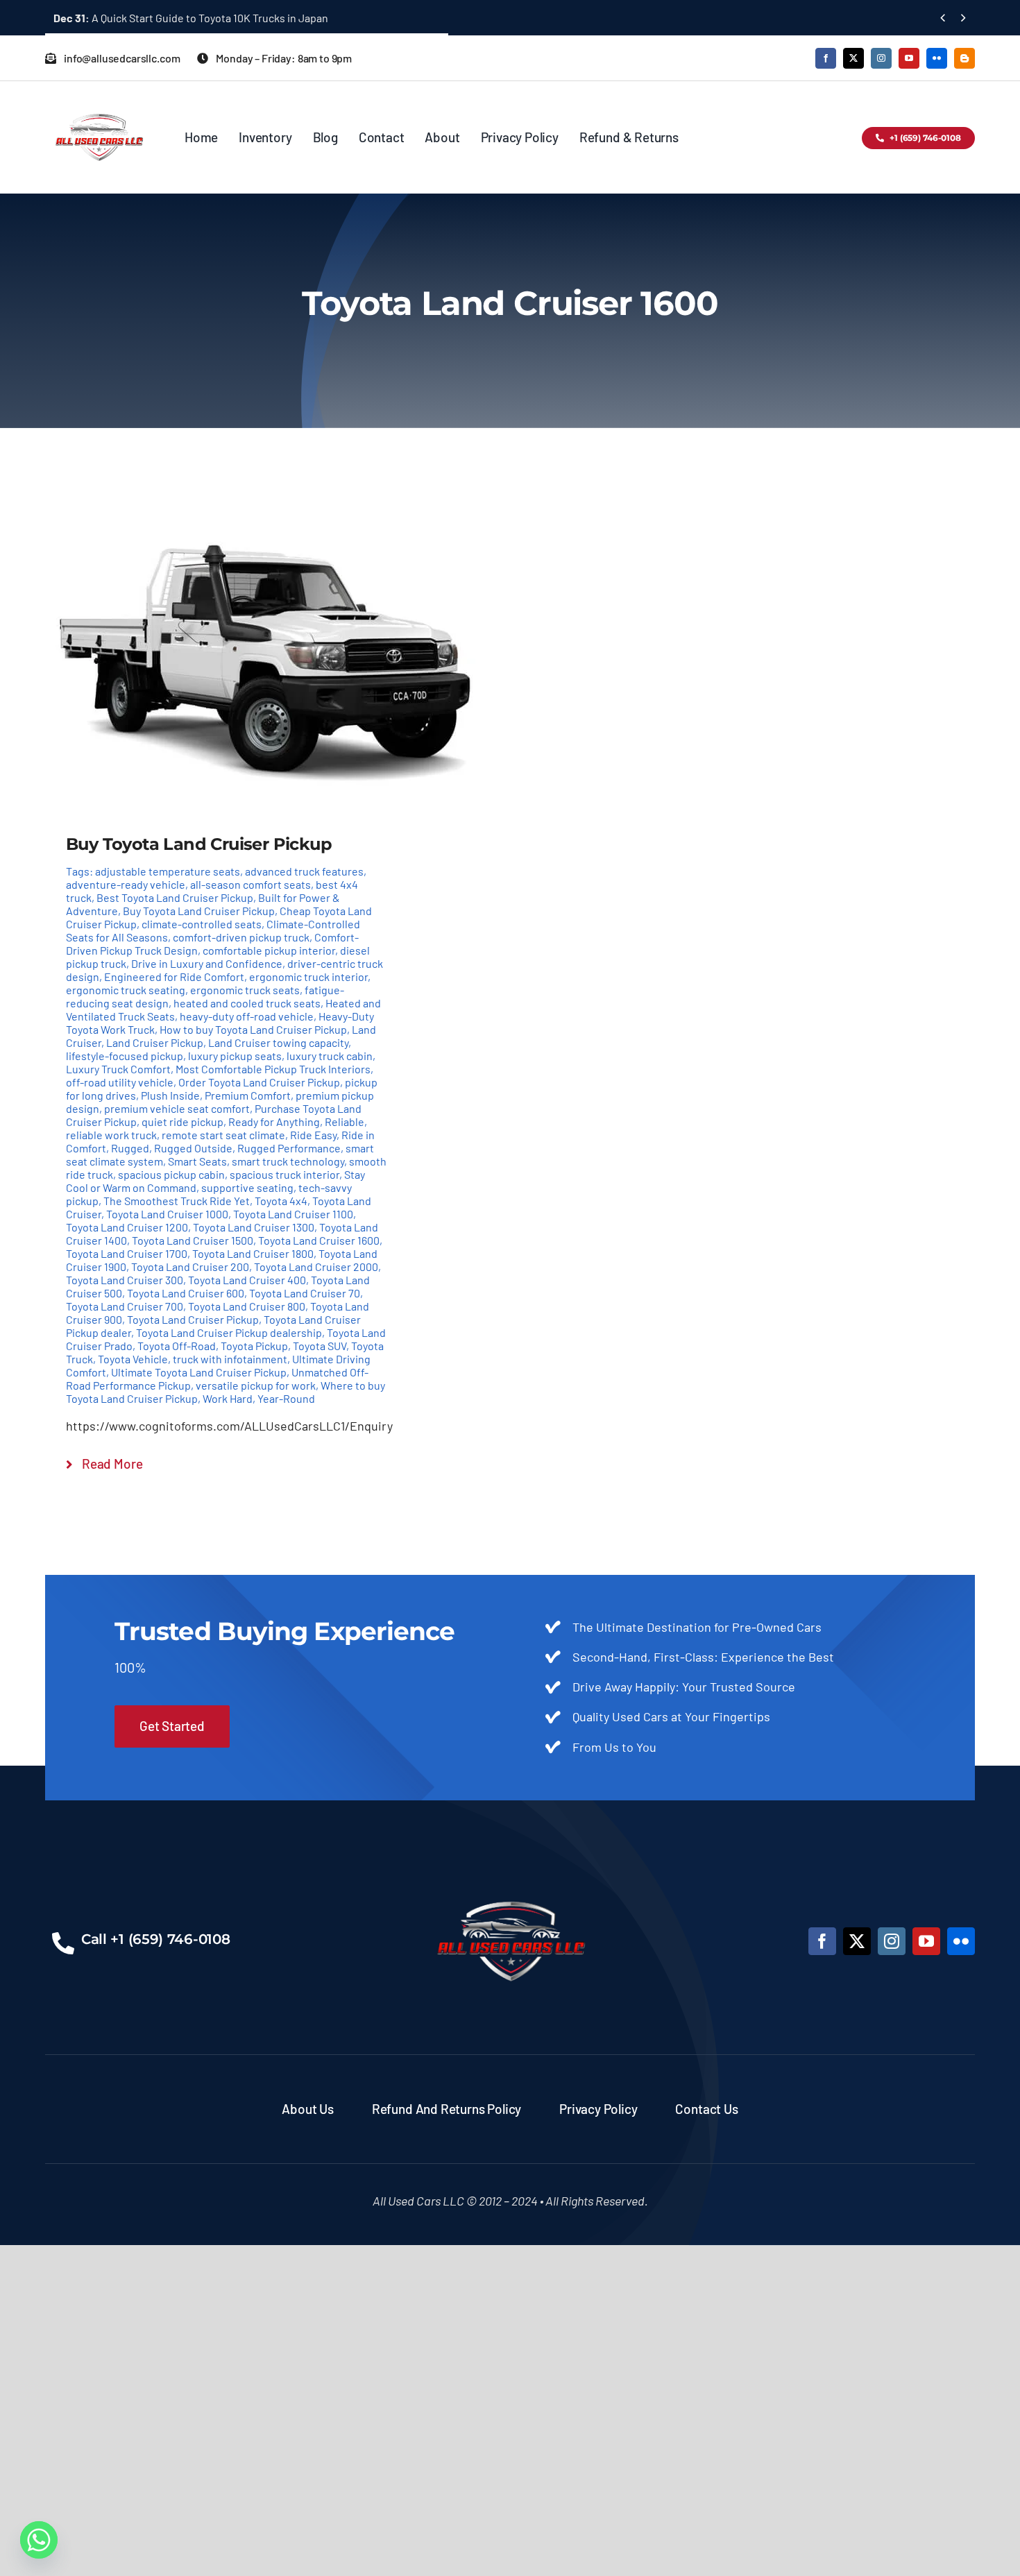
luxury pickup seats (235, 1056)
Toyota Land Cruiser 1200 (127, 1227)
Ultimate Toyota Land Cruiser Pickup (199, 1372)
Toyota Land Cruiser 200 (190, 1266)
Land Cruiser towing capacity (278, 1042)
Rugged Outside (193, 1148)
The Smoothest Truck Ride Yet (177, 1201)
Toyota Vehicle (133, 1359)
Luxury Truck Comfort (118, 1069)
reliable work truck (111, 1135)
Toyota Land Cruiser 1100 (293, 1214)
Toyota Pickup (254, 1346)
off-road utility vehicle (120, 1082)
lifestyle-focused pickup (125, 1056)
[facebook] (826, 58)
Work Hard (228, 1398)
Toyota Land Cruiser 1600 (319, 1240)
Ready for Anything (274, 1121)
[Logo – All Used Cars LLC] (99, 101)
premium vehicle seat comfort (177, 1108)
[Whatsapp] (39, 2540)
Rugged (130, 1148)
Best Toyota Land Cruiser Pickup (175, 897)
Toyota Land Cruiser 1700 (127, 1253)
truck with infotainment (230, 1359)
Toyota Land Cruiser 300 (125, 1280)
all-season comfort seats (250, 884)
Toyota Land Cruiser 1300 (254, 1227)
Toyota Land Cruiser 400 (247, 1280)
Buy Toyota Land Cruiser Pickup (199, 911)
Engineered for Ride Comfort (174, 976)
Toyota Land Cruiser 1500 (193, 1240)
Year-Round (286, 1398)
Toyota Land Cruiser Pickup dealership (229, 1332)
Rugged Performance (289, 1148)
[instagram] (881, 58)
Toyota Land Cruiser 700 (125, 1306)
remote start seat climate (223, 1135)
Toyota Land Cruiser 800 (247, 1306)
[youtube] (909, 58)
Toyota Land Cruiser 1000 (167, 1214)
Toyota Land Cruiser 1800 (253, 1253)
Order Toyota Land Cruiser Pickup (259, 1082)
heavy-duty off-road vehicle (247, 1016)
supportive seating (247, 1187)
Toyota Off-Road (177, 1346)
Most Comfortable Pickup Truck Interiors (273, 1069)
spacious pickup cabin (171, 1174)
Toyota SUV (320, 1346)
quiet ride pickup (182, 1121)
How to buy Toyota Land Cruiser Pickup (253, 1029)
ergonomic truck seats (245, 990)
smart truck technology (288, 1161)
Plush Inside (170, 1095)
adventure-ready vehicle (126, 884)
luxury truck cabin (330, 1056)
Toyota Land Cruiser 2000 (316, 1266)
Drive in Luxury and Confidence (207, 963)
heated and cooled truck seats (247, 1003)
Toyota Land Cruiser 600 (186, 1293)
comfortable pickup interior (269, 950)
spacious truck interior (284, 1174)
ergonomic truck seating (126, 990)
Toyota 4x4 (281, 1201)
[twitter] (853, 58)
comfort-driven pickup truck (241, 937)
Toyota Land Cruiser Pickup (193, 1319)
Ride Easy (313, 1135)
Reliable (345, 1121)
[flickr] (937, 58)
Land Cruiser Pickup (155, 1042)
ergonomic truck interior (308, 976)
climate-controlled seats (202, 924)
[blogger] (964, 58)
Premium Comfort (248, 1095)
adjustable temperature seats (168, 871)
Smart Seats (197, 1161)
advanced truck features (304, 871)
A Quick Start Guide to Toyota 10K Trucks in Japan (191, 18)
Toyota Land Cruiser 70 (305, 1293)
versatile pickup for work (256, 1385)
